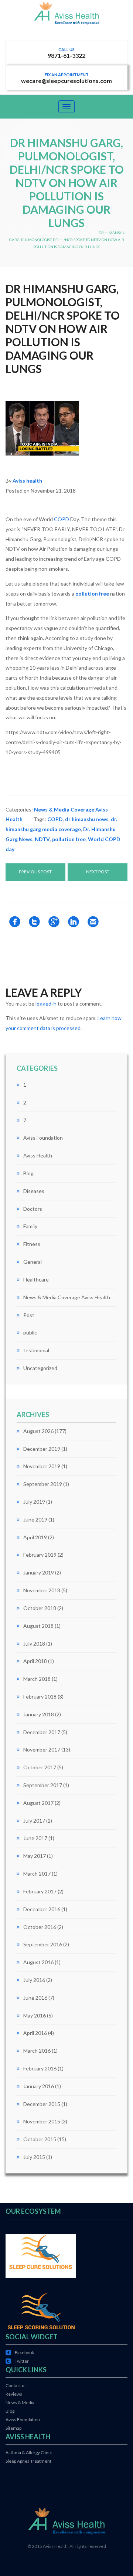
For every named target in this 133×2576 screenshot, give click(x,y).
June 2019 (35, 1519)
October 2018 (40, 1608)
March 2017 (37, 1874)
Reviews (14, 2394)
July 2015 (34, 2157)
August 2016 (38, 1962)
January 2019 (39, 1572)
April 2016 (35, 2033)
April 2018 (35, 1661)
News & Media (20, 2402)
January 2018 (39, 1714)
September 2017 (43, 1785)
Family (30, 1226)
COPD (62, 519)
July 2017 (34, 1821)
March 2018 (37, 1679)
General (33, 1262)
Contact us (16, 2385)
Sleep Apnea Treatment (28, 2461)
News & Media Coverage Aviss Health (59, 233)
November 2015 (42, 2121)
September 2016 (43, 1944)
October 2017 (40, 1767)
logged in (46, 1004)
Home (13, 233)
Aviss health (27, 481)
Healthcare (36, 1279)
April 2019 (35, 1537)
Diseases (34, 1191)
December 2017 (42, 1732)
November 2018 (42, 1590)
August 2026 (38, 1431)
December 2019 (42, 1449)
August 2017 (38, 1803)
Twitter (17, 2361)
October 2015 (40, 2139)
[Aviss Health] (66, 20)
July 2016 (34, 1980)
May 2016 (35, 2015)
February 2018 (40, 1697)
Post (29, 1315)
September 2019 (43, 1484)
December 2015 (42, 2104)
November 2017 (42, 1749)
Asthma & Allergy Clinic (29, 2452)
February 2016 (40, 2068)
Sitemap (13, 2428)
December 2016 (42, 1909)
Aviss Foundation (43, 1138)
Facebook (20, 2352)
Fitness (32, 1244)
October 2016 (40, 1927)
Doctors (33, 1209)
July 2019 (34, 1502)
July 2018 (34, 1644)
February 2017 (40, 1891)
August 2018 (38, 1626)
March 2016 (37, 2051)
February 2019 (40, 1555)
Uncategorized (40, 1368)
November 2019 (42, 1466)
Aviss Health (38, 1155)
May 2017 (35, 1856)
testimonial (36, 1350)
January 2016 (39, 2086)
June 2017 (35, 1838)
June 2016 (35, 1998)
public (30, 1332)
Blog (28, 1173)
